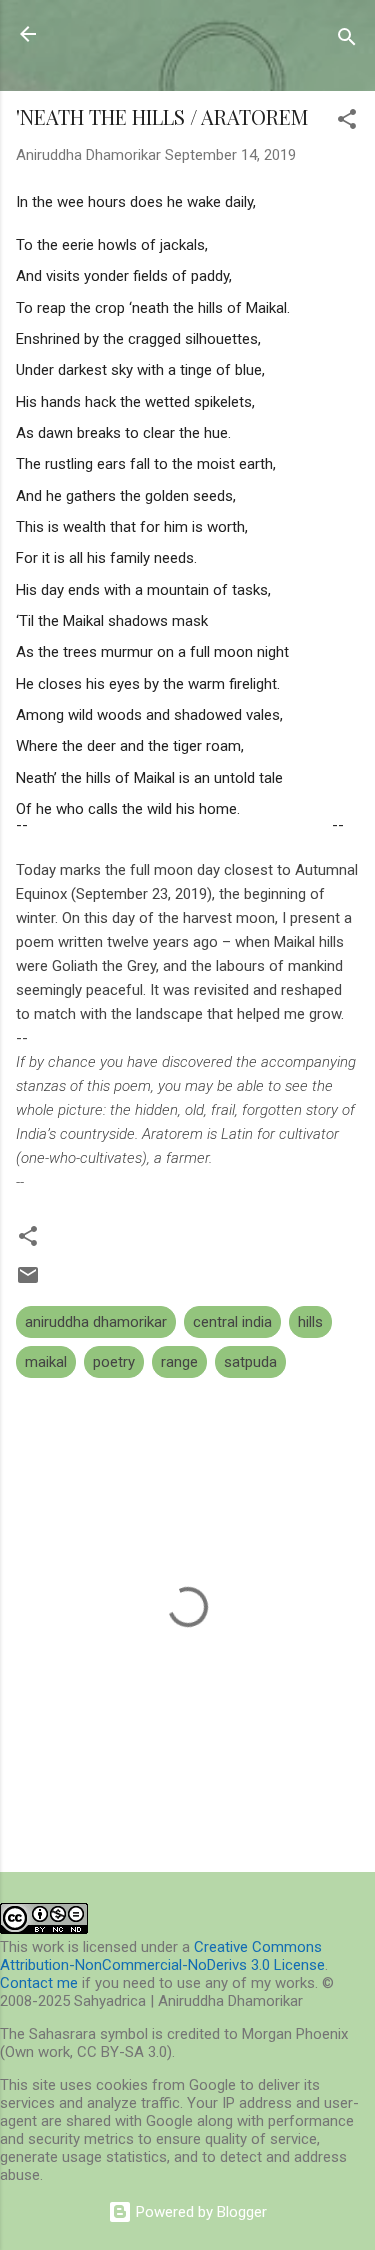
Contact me (39, 1983)
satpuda (250, 1362)
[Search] (347, 40)
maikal (46, 1362)
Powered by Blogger (199, 2212)
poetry (114, 1362)
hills (310, 1322)
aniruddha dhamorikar (96, 1322)
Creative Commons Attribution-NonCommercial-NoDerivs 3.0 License (162, 1956)
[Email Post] (28, 1282)
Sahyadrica (127, 33)
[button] (347, 122)
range (179, 1362)
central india (232, 1322)
